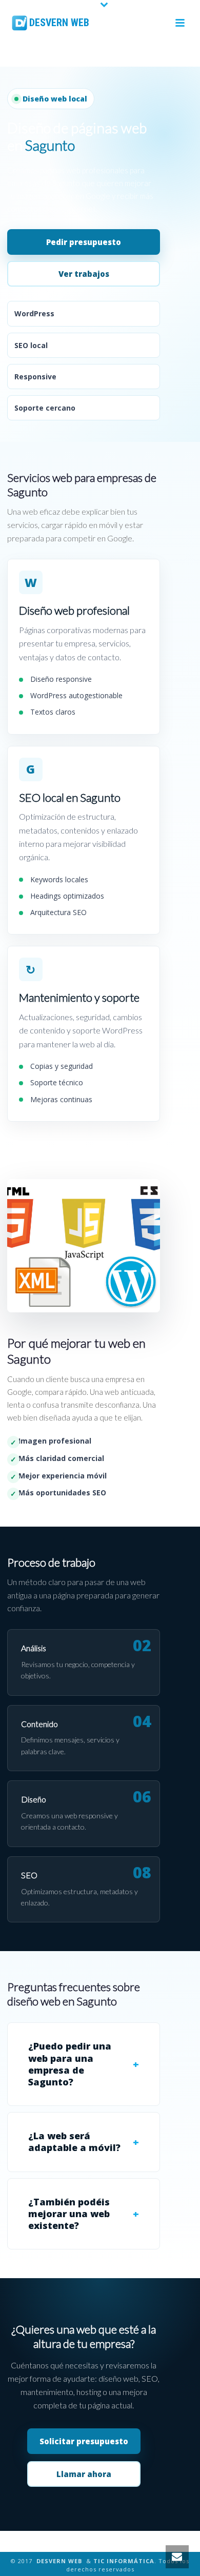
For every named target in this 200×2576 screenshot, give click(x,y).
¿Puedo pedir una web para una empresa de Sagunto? (70, 2064)
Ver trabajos (84, 274)
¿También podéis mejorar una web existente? (69, 2214)
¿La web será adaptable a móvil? (74, 2142)
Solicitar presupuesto (84, 2441)
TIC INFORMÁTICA (124, 2561)
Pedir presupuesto (84, 242)
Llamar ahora (84, 2474)
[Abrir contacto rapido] (177, 2557)
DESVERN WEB (59, 2561)
